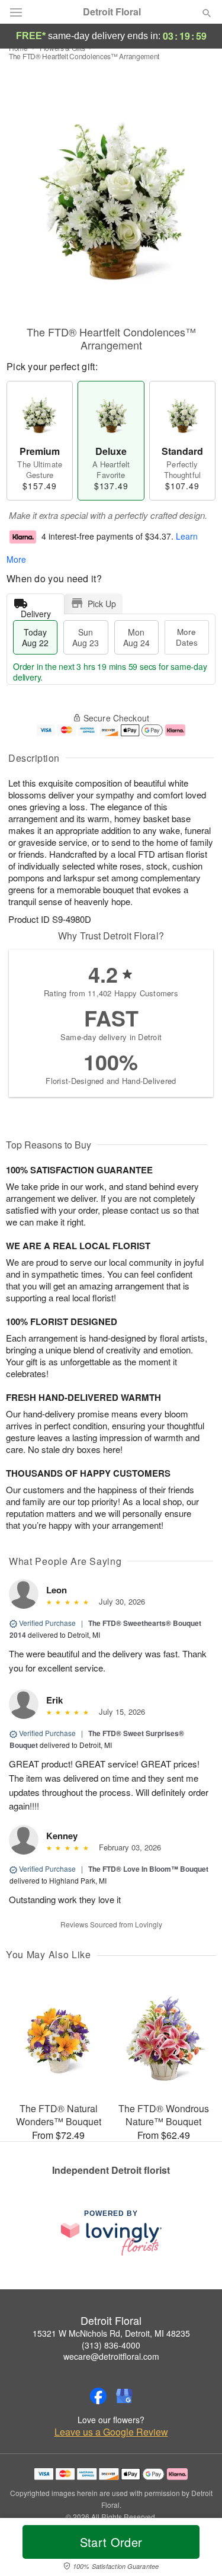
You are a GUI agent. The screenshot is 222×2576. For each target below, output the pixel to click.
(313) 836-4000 (111, 2345)
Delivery (36, 611)
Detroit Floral (112, 12)
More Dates (187, 637)
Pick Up (102, 604)
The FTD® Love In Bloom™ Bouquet (148, 1869)
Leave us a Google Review (111, 2432)
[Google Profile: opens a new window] (124, 2396)
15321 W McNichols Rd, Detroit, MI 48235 (111, 2333)
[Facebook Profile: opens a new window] (98, 2396)
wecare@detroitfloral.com (111, 2356)
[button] (197, 2549)
